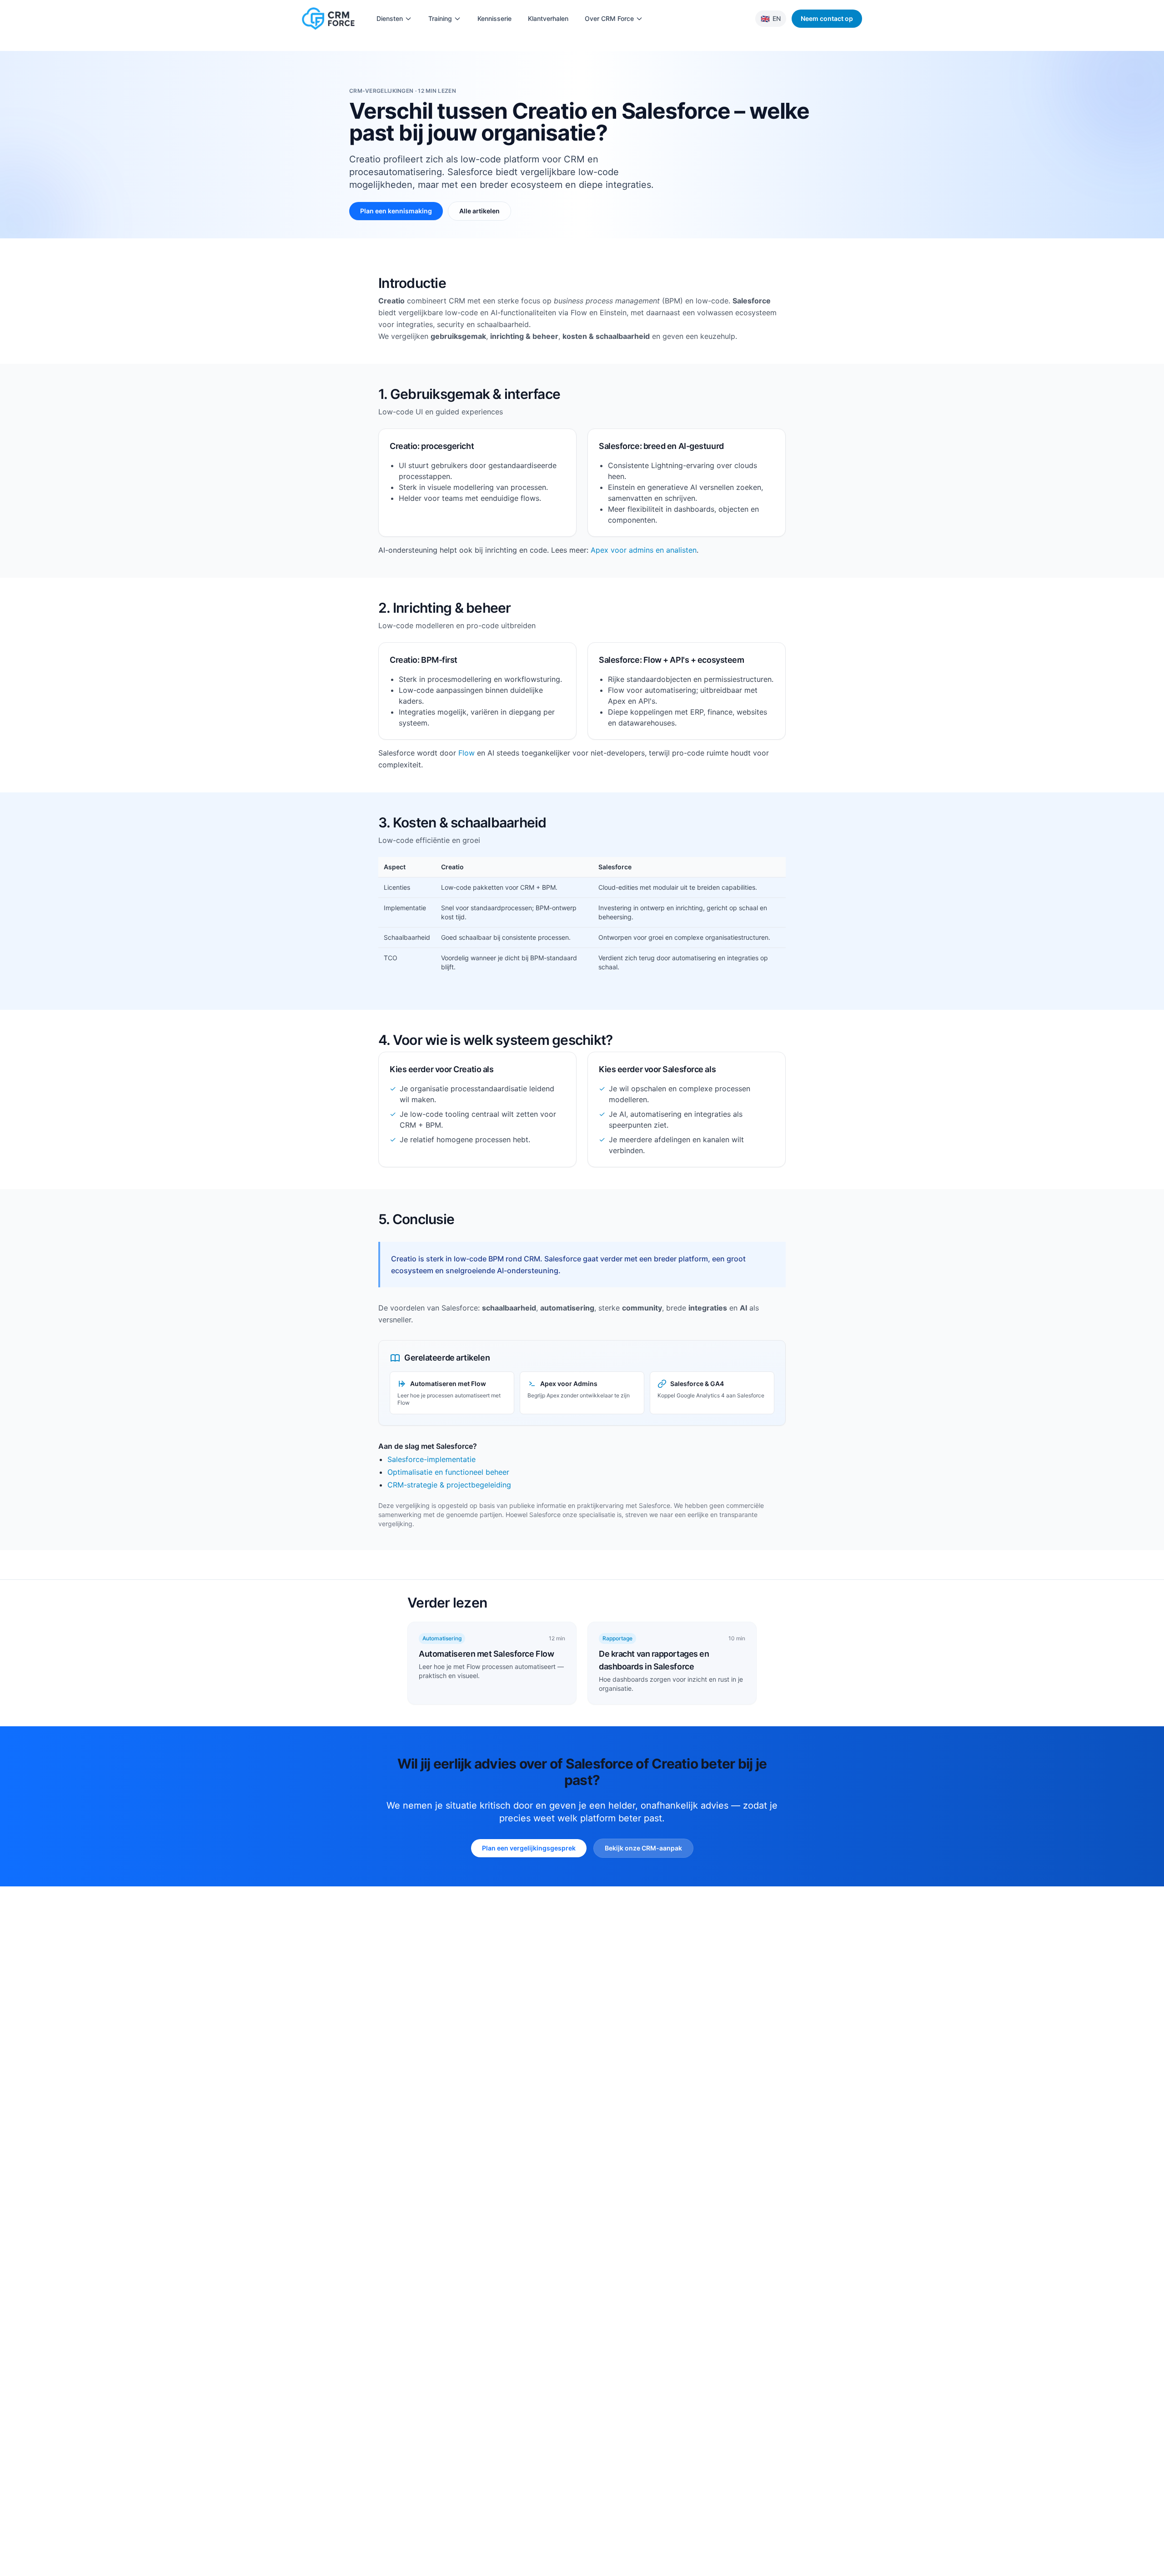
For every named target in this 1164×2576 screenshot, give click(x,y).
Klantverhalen (548, 18)
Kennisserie (494, 18)
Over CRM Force (609, 18)
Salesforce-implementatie (431, 1459)
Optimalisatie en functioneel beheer (448, 1472)
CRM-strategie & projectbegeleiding (449, 1485)
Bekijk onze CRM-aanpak (643, 1848)
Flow (467, 753)
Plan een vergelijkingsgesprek (529, 1848)
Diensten (390, 18)
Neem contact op (827, 18)
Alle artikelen (479, 211)
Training (440, 18)
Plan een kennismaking (396, 211)
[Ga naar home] (328, 19)
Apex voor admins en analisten (644, 550)
